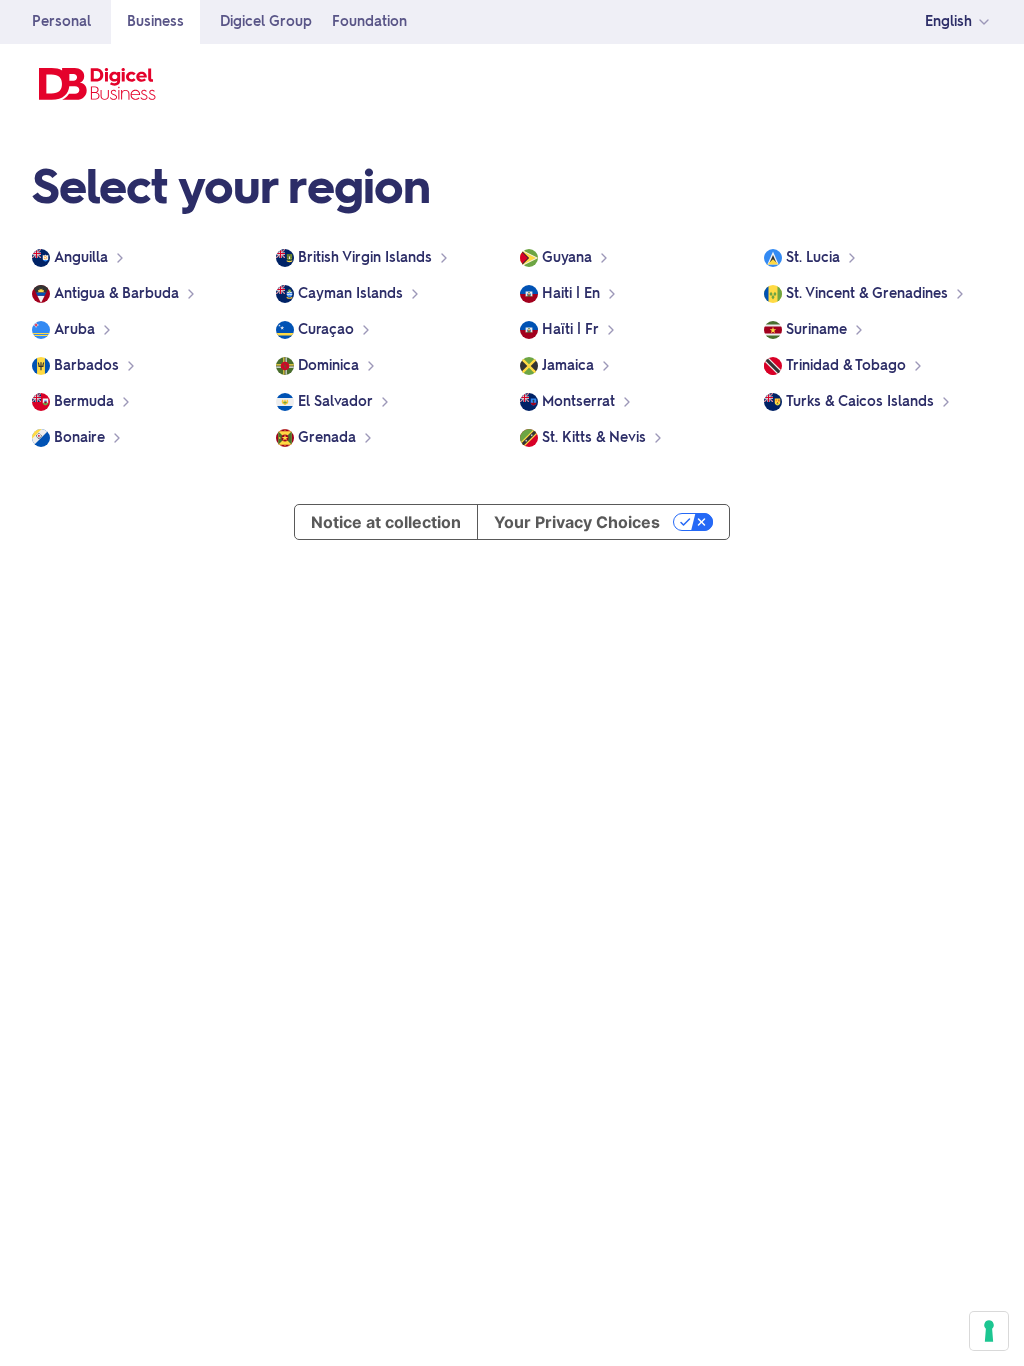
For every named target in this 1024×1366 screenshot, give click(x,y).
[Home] (98, 84)
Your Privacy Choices (577, 522)
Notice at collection (386, 522)
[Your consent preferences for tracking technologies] (989, 1331)
